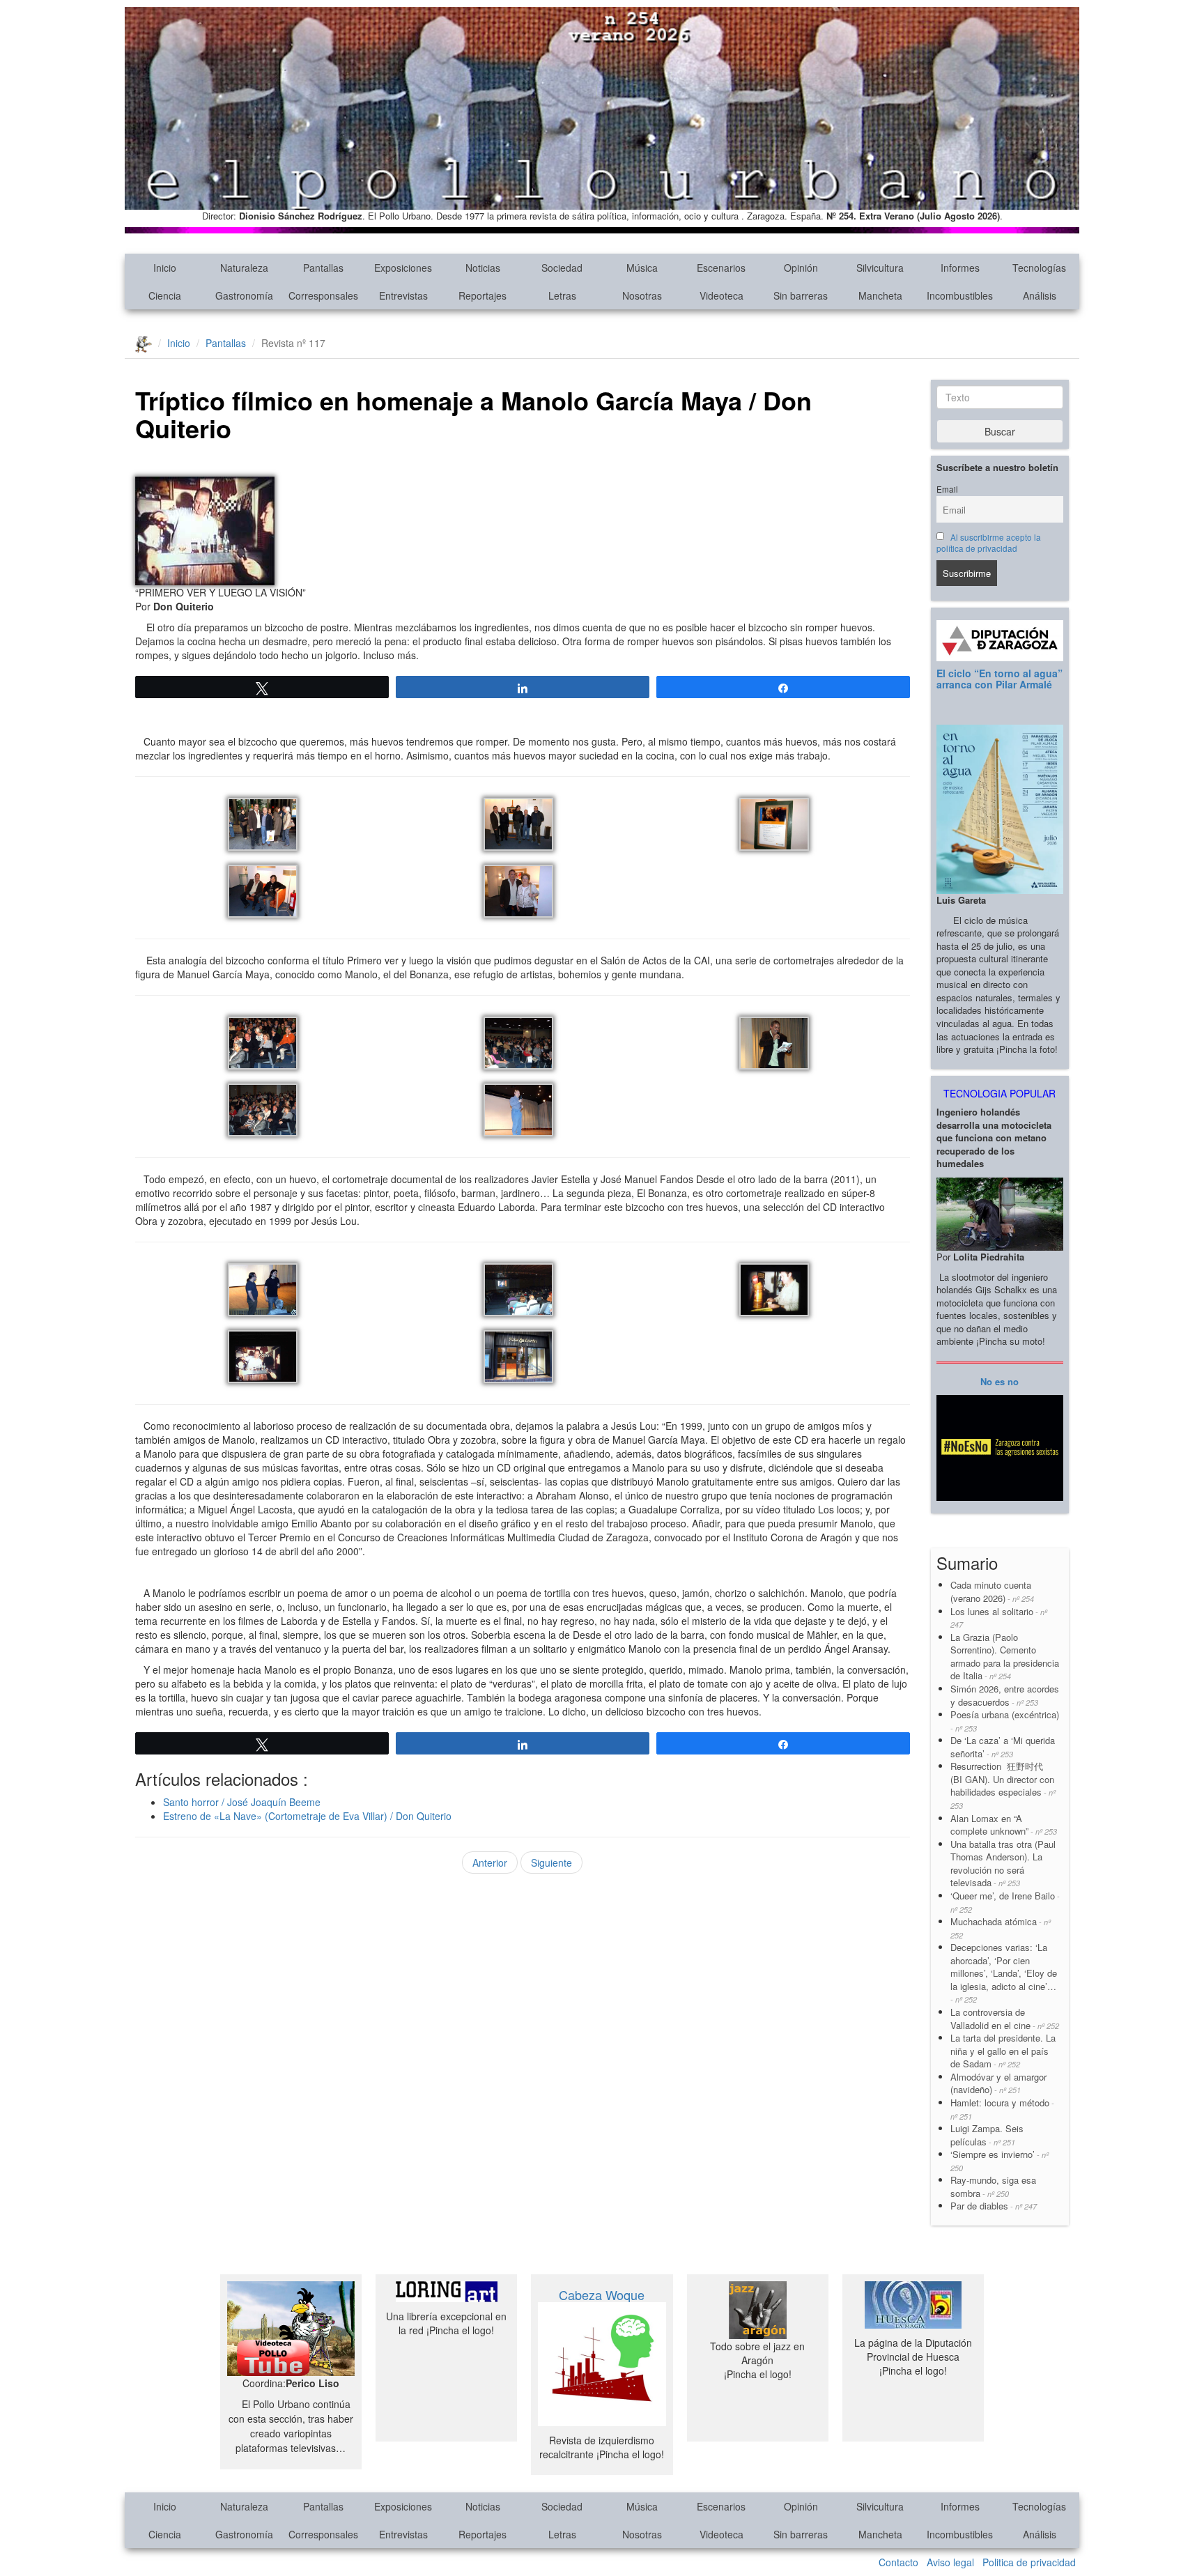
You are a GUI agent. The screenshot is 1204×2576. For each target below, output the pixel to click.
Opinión (801, 268)
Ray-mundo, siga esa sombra (993, 2186)
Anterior (490, 1862)
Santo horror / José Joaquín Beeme (242, 1802)
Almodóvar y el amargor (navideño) (998, 2083)
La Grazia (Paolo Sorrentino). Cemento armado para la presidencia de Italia (1005, 1657)
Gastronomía (244, 295)
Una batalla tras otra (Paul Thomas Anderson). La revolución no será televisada (1003, 1864)
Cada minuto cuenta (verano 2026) (992, 1591)
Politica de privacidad (1029, 2562)
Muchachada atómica (1001, 1928)
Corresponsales (323, 295)
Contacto (898, 2562)
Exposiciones (403, 268)
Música (642, 268)
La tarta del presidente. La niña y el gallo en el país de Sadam (1003, 2051)
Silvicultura (880, 268)
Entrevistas (403, 295)
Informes (960, 268)
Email (947, 489)
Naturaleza (244, 268)
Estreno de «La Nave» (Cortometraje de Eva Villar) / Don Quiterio (307, 1816)
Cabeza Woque (602, 2295)
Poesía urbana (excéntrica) (1005, 1721)
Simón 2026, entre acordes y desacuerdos (1005, 1695)
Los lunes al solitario (999, 1618)
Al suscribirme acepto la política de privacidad (989, 543)
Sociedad (562, 268)
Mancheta (880, 295)
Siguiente (551, 1862)
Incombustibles (960, 295)
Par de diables (994, 2206)
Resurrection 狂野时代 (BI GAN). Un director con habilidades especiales (1003, 1785)
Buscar (1000, 431)
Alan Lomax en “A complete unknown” (1004, 1825)
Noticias (483, 268)
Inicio (165, 268)
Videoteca (721, 295)
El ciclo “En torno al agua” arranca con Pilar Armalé (1000, 678)
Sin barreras (801, 295)
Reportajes (483, 295)
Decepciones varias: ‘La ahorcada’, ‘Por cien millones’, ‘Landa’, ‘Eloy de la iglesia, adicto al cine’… (1004, 1973)
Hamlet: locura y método (1002, 2109)
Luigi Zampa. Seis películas (987, 2135)
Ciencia (165, 295)
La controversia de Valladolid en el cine (1005, 2019)
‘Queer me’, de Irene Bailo (1005, 1902)
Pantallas (323, 268)
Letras (562, 295)
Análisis (1040, 295)
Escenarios (721, 268)
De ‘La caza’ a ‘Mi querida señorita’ (1003, 1747)
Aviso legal (950, 2562)
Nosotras (642, 295)
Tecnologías (1039, 268)
